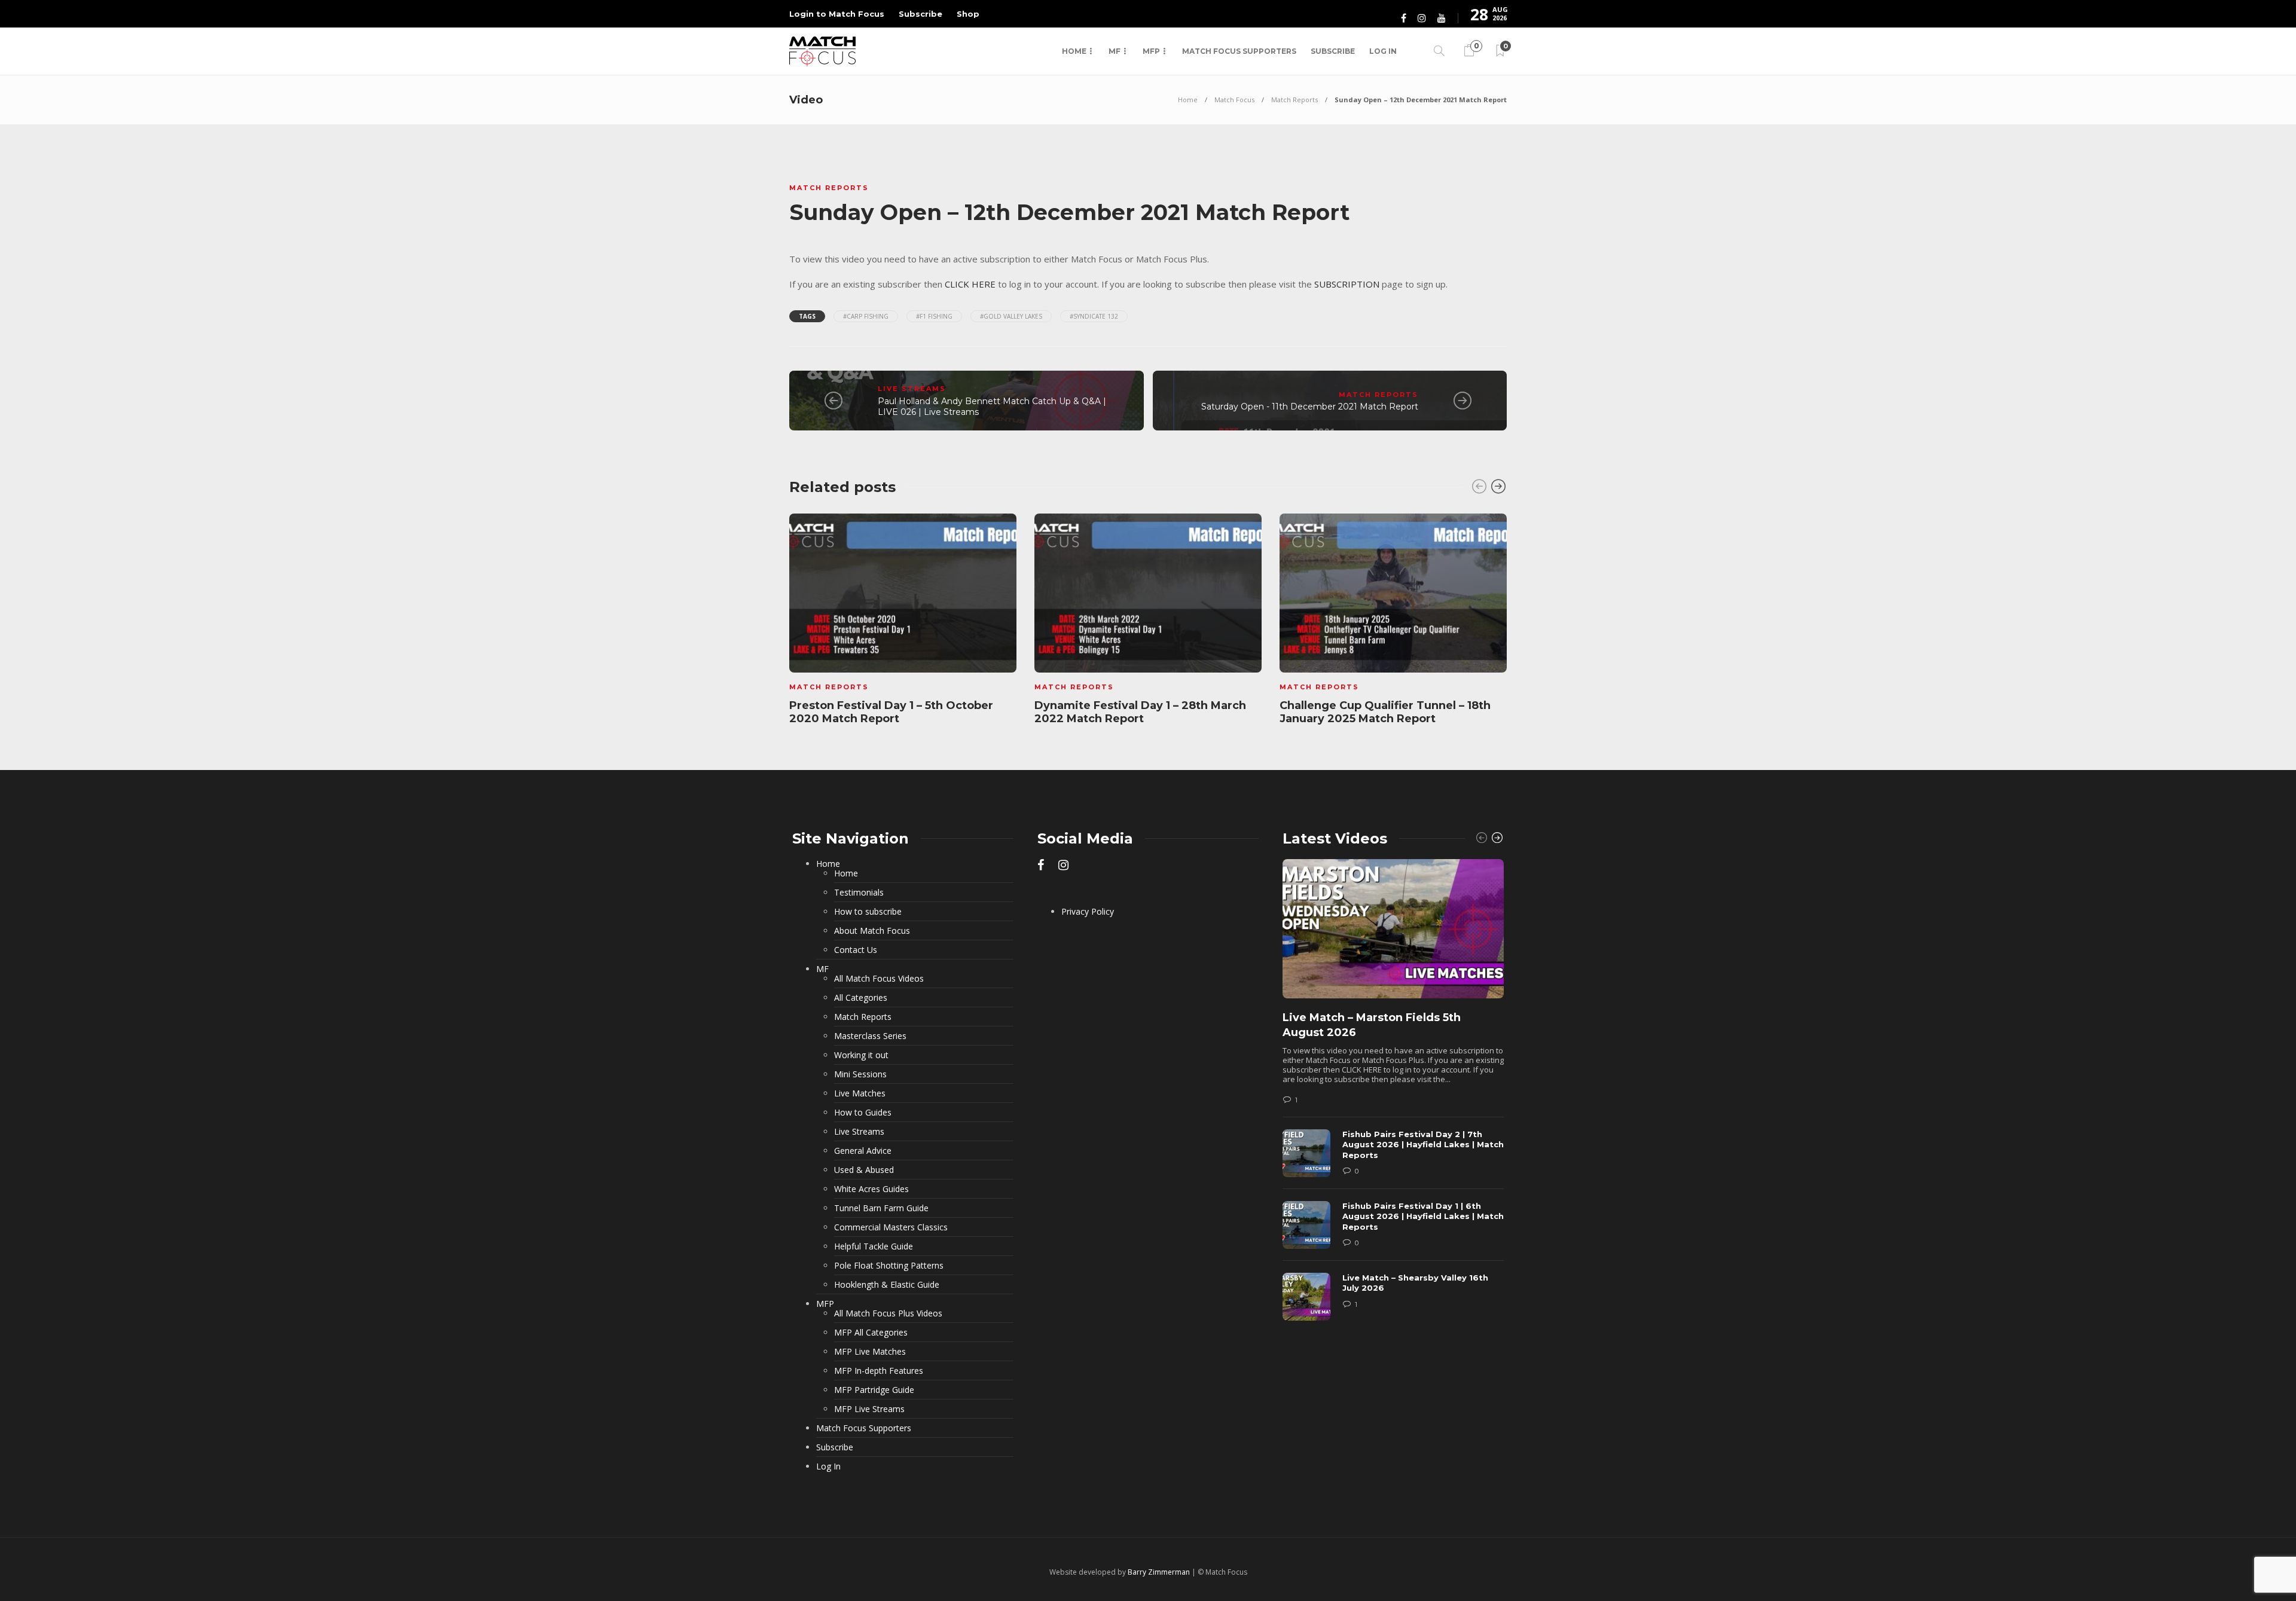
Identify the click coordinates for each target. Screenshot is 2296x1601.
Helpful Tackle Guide (874, 1246)
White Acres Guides (871, 1189)
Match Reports (1294, 100)
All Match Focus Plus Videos (888, 1313)
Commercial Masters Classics (891, 1227)
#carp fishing (866, 316)
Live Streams (912, 389)
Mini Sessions (860, 1074)
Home (1074, 51)
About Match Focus (872, 931)
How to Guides (863, 1113)
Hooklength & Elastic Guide (887, 1285)
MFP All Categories (871, 1333)
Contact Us (856, 950)
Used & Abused (864, 1170)
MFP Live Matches (870, 1352)
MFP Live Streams (869, 1409)
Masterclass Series (870, 1036)
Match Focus (1234, 100)
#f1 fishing (934, 316)
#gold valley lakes (1011, 316)
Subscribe (920, 14)
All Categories (861, 998)
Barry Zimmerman (1159, 1572)
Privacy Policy (1088, 912)
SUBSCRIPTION (1347, 284)
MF (1115, 51)
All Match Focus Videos (879, 979)
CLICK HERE (970, 284)
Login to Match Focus (837, 14)
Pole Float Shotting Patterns (889, 1266)
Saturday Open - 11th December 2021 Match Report (1310, 407)
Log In (1383, 51)
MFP (1151, 51)
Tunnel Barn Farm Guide (881, 1208)
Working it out (861, 1055)
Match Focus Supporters (1239, 51)
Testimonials (859, 893)
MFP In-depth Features (879, 1371)
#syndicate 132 (1094, 316)
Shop (968, 14)
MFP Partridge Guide (874, 1390)
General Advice (863, 1151)
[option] (903, 621)
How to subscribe (868, 912)
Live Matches (860, 1093)
